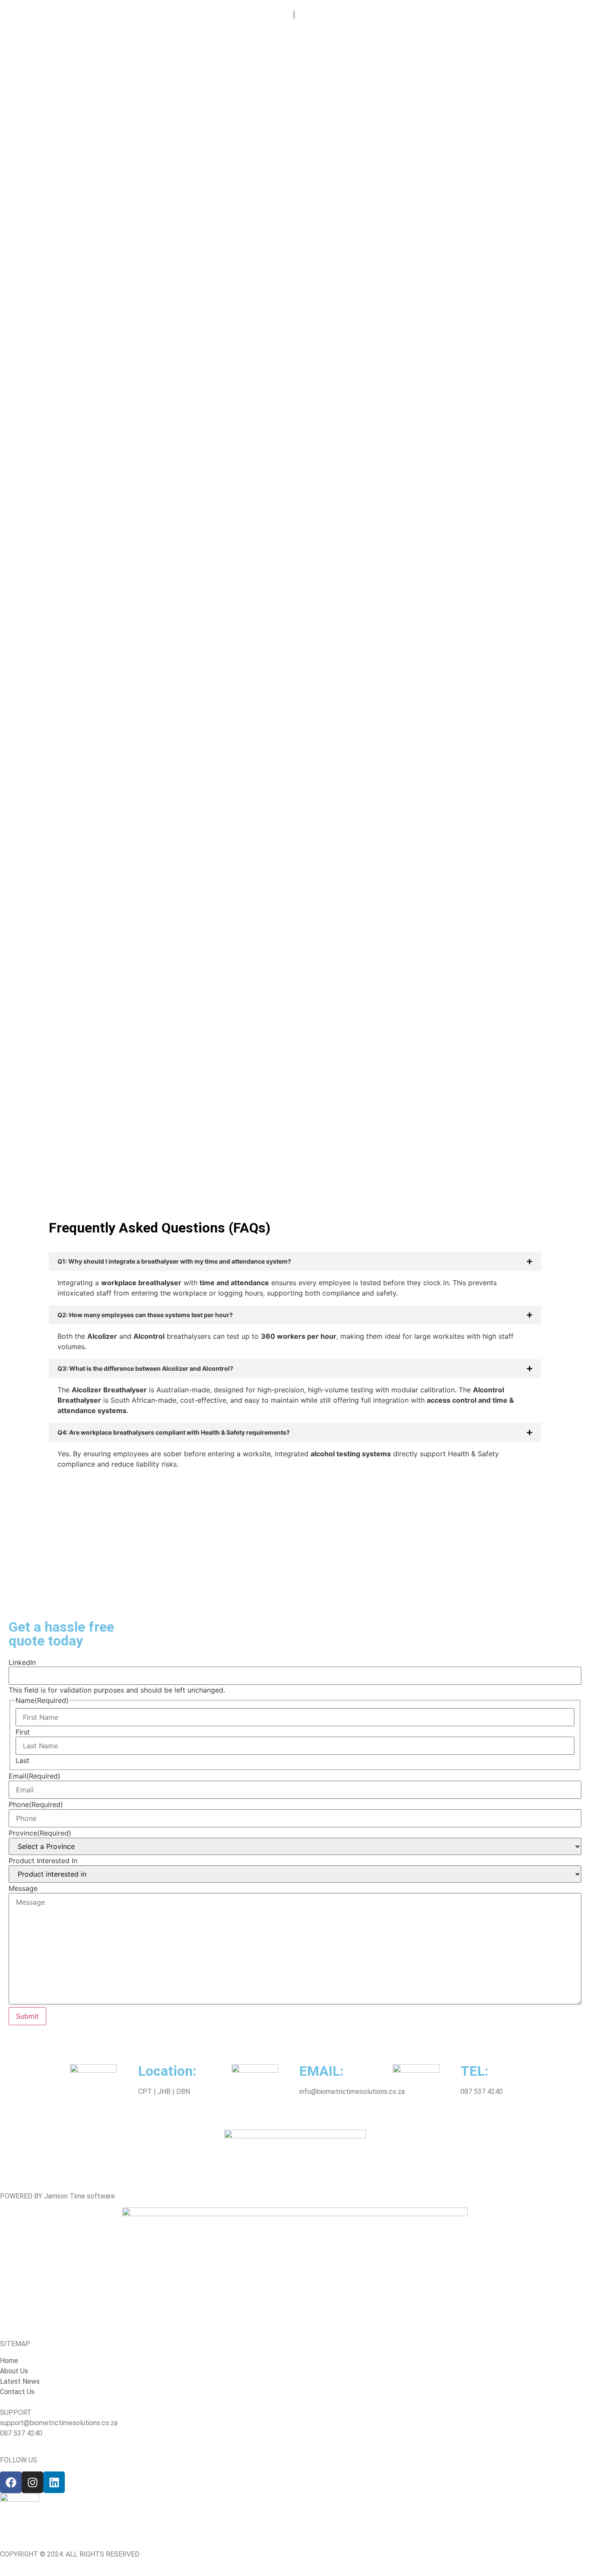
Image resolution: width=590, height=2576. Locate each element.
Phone (36, 1804)
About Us (129, 18)
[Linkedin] (54, 2482)
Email (35, 1776)
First (23, 1732)
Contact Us (506, 18)
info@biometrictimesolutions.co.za (352, 2092)
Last (22, 1760)
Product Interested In (43, 1861)
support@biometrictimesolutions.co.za (59, 2423)
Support (399, 18)
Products (177, 18)
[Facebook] (11, 2482)
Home (87, 18)
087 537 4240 (482, 2092)
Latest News (450, 18)
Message (23, 1888)
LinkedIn (22, 1662)
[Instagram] (32, 2482)
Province (40, 1833)
